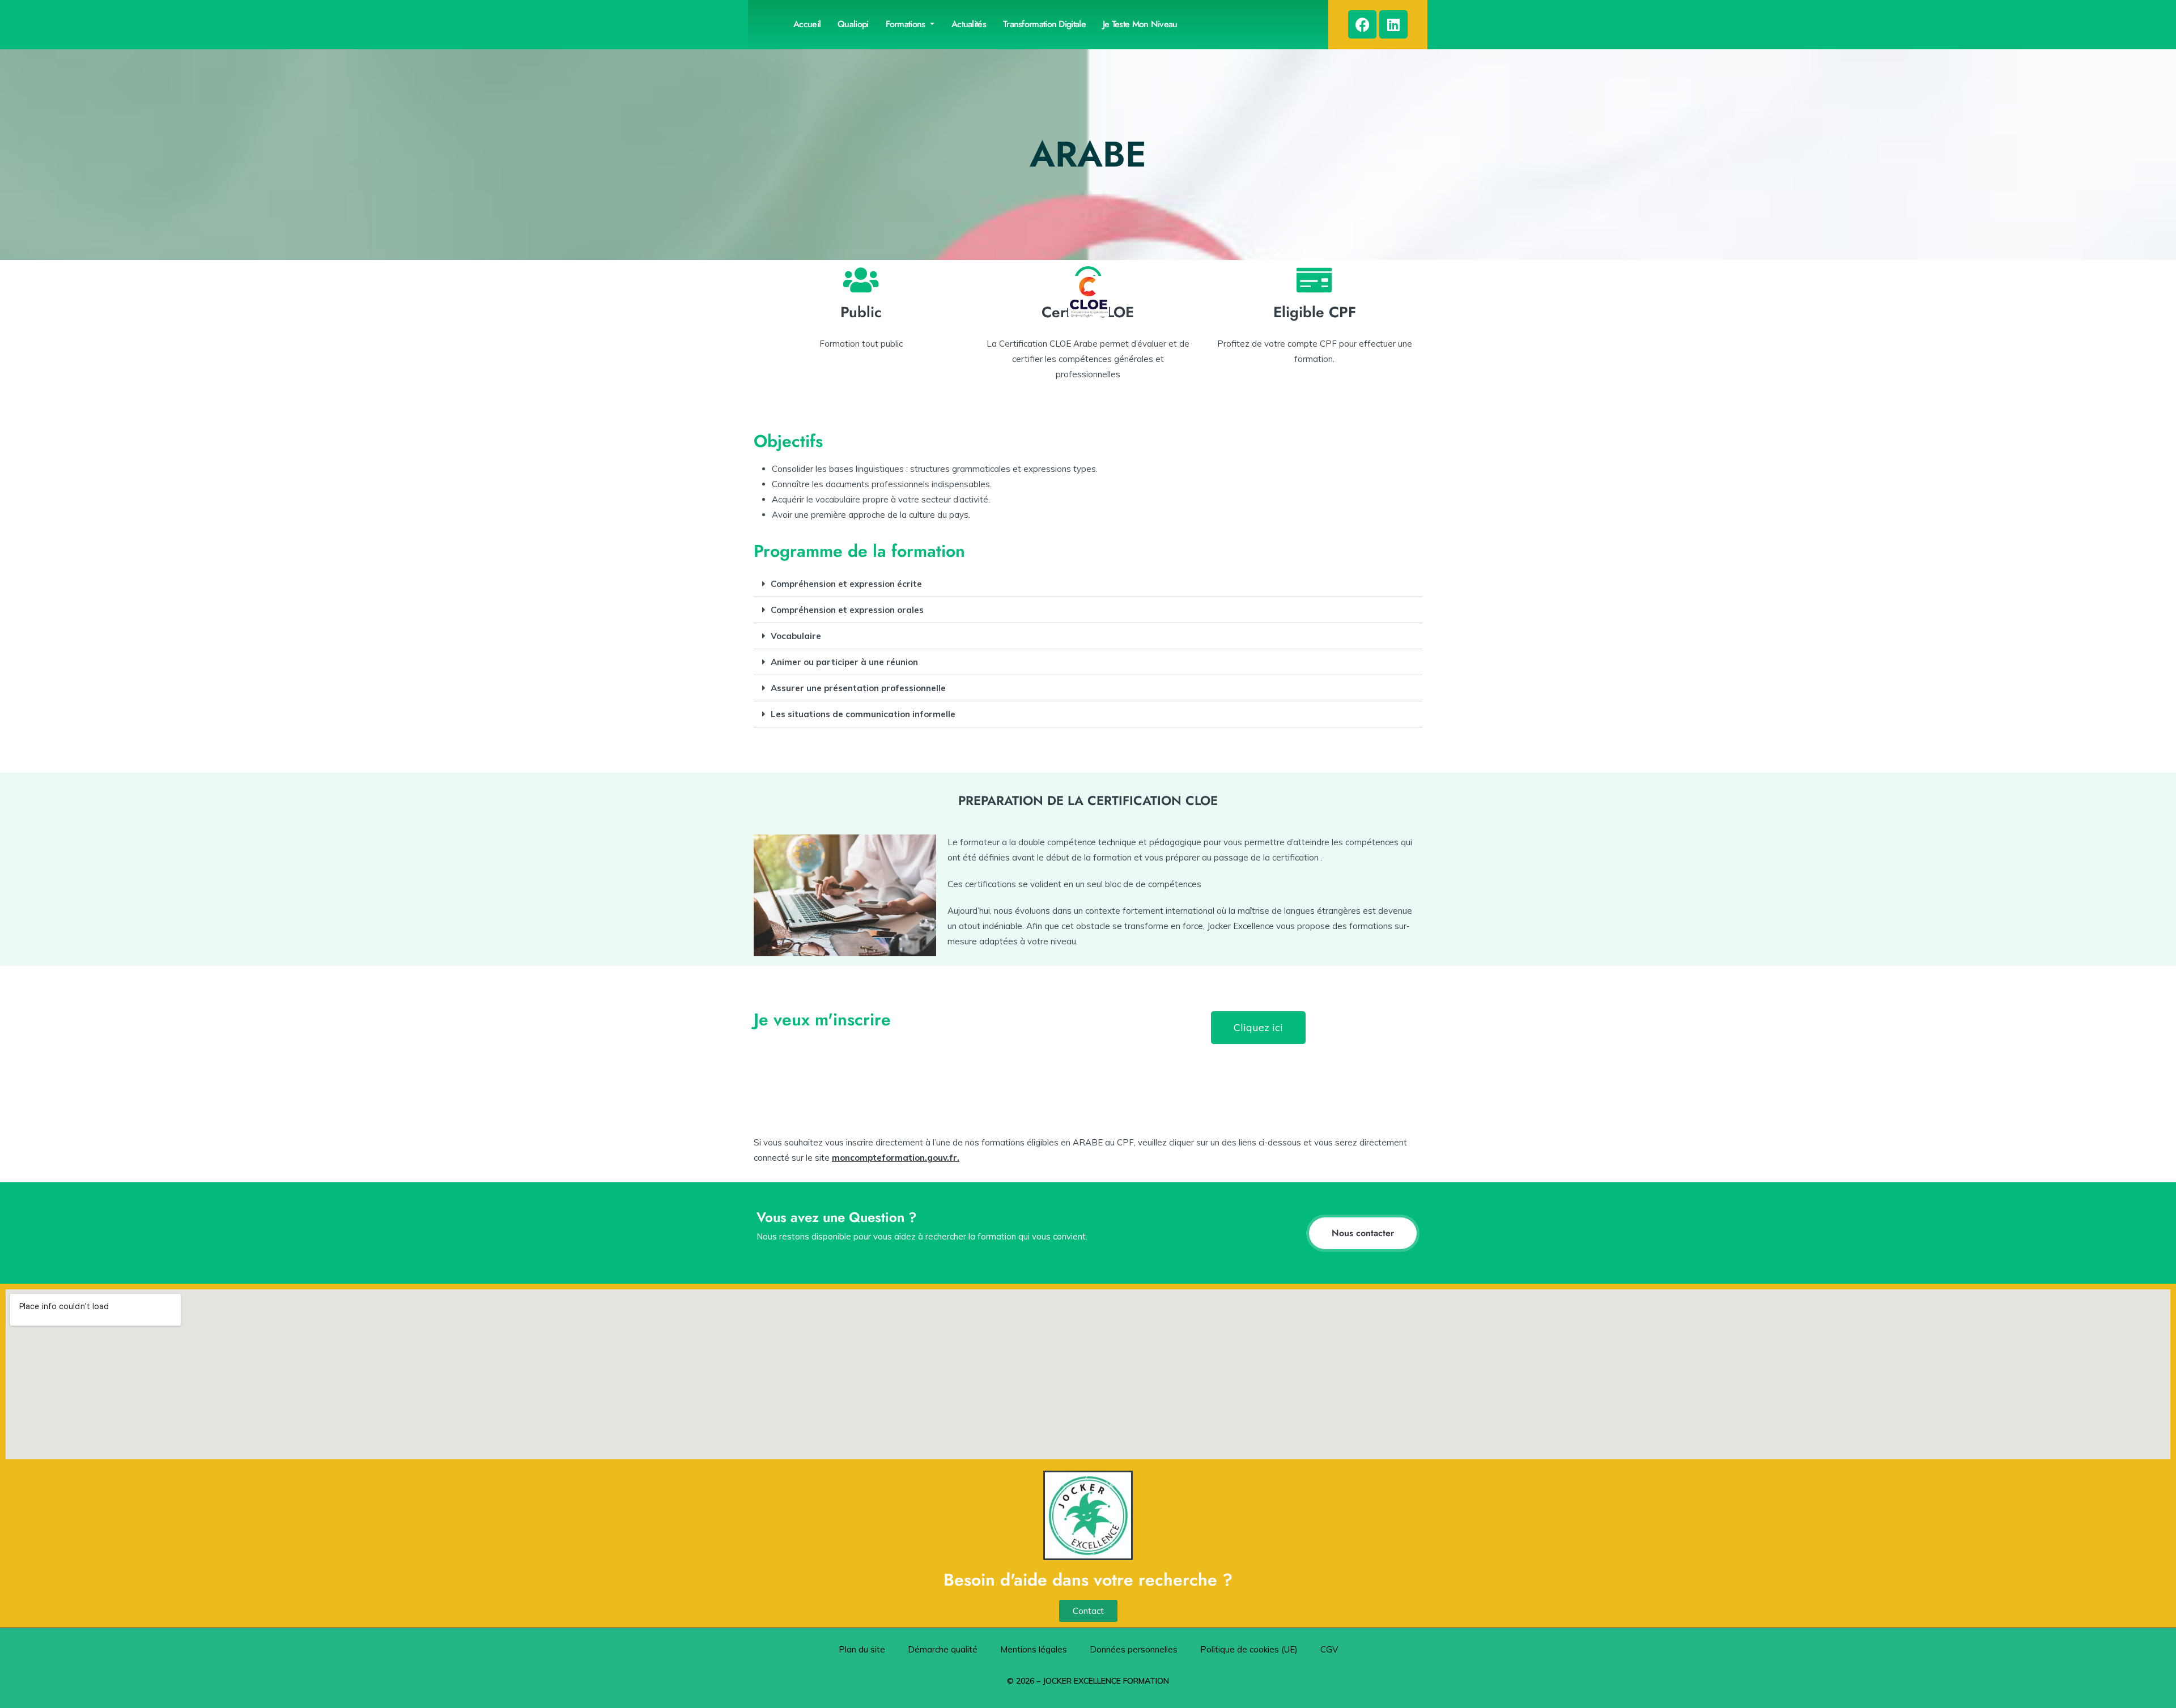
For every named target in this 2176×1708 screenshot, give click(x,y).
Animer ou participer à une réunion (844, 662)
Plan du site (862, 1649)
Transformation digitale (1044, 24)
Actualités (969, 24)
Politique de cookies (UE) (1249, 1649)
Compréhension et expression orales (847, 610)
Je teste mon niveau (1140, 24)
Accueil (807, 24)
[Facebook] (1362, 24)
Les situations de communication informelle (863, 714)
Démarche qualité (943, 1649)
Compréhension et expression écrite (846, 584)
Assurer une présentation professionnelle (858, 688)
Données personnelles (1134, 1649)
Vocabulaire (796, 636)
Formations (907, 24)
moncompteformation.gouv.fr (894, 1158)
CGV (1329, 1649)
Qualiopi (853, 24)
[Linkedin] (1393, 24)
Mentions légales (1034, 1649)
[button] (1088, 584)
